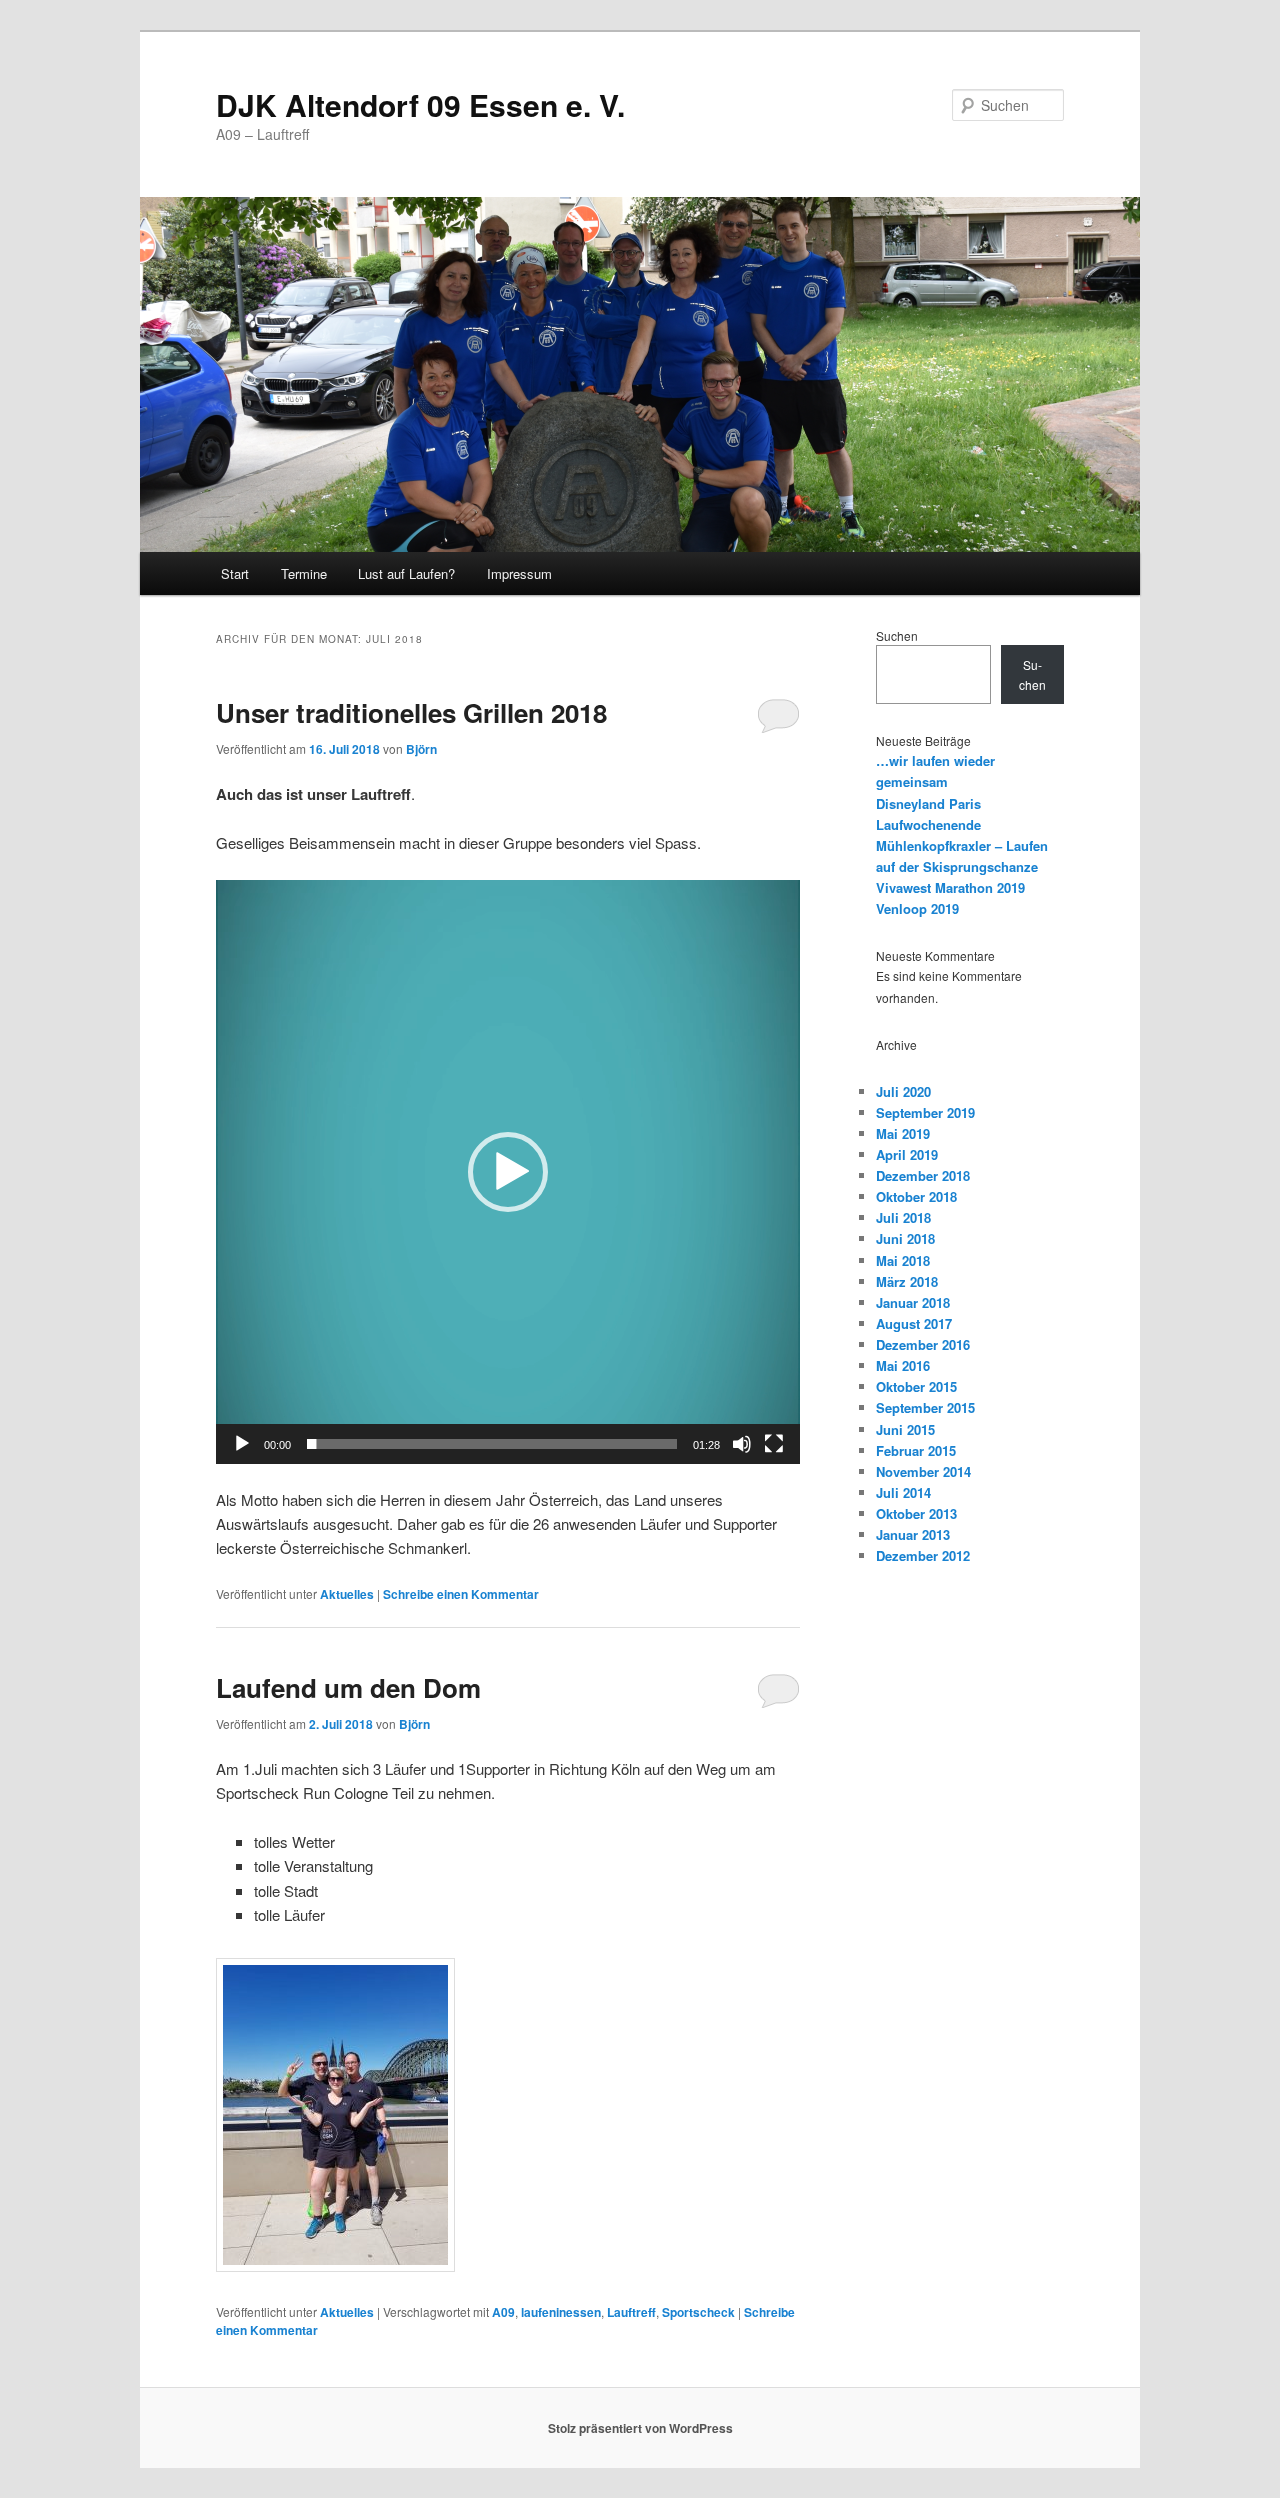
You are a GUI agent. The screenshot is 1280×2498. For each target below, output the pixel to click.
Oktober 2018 (916, 1196)
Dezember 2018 (923, 1175)
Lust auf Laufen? (406, 573)
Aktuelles (347, 1594)
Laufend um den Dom (348, 1687)
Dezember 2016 (923, 1344)
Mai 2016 (903, 1365)
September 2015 (925, 1407)
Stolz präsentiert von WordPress (640, 2428)
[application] (508, 1172)
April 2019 (907, 1154)
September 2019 (925, 1112)
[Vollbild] (774, 1444)
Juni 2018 (905, 1238)
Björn (421, 749)
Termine (304, 573)
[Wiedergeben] (242, 1444)
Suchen (897, 635)
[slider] (492, 1444)
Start (235, 573)
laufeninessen (561, 2312)
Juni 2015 (905, 1429)
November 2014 (923, 1471)
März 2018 (907, 1281)
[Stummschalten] (742, 1444)
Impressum (519, 573)
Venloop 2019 (917, 908)
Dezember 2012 (923, 1555)
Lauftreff (631, 2312)
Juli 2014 (903, 1492)
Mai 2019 (903, 1133)
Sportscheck (698, 2312)
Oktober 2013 (916, 1513)
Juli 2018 (903, 1217)
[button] (508, 1172)
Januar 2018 (913, 1302)
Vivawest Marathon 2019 (950, 887)
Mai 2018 (903, 1260)
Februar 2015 (916, 1450)
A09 (503, 2312)
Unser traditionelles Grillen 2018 (411, 712)
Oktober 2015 (916, 1386)
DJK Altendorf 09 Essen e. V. (420, 104)
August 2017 (914, 1323)
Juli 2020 (903, 1091)
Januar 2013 (913, 1534)
